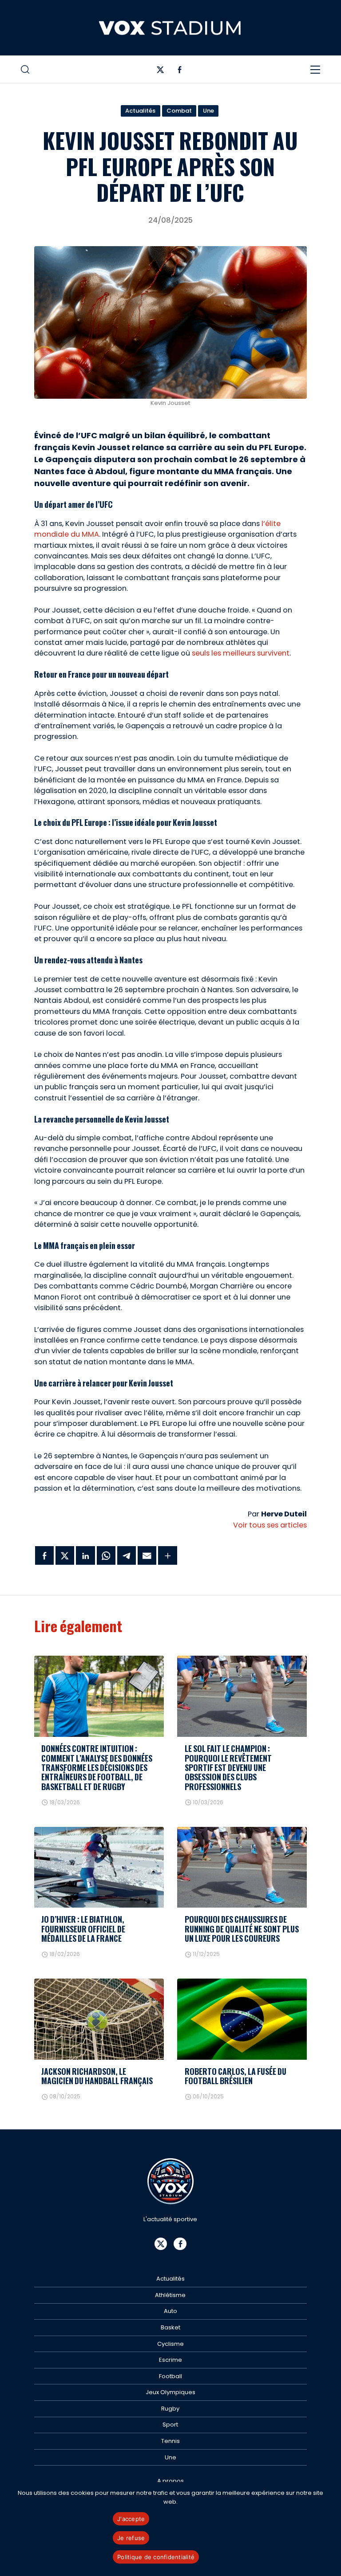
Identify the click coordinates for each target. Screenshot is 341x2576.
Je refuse (131, 2538)
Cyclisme (170, 2344)
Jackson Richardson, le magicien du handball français (97, 2076)
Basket (170, 2327)
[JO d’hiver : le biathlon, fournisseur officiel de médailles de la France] (99, 1867)
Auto (170, 2311)
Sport (170, 2425)
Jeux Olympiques (170, 2392)
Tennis (170, 2441)
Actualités (140, 111)
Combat (179, 111)
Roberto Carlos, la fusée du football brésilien (236, 2076)
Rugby (170, 2409)
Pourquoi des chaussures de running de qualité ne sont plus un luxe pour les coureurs (242, 1929)
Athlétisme (170, 2295)
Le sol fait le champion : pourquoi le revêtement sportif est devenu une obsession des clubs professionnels (228, 1767)
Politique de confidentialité (156, 2557)
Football (170, 2376)
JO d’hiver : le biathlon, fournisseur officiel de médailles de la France (83, 1929)
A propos (170, 2481)
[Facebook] (180, 72)
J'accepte (131, 2519)
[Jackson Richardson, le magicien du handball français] (99, 2019)
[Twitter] (161, 72)
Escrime (170, 2360)
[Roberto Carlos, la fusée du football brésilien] (242, 2019)
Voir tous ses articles (270, 1525)
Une (208, 111)
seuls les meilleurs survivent (241, 653)
